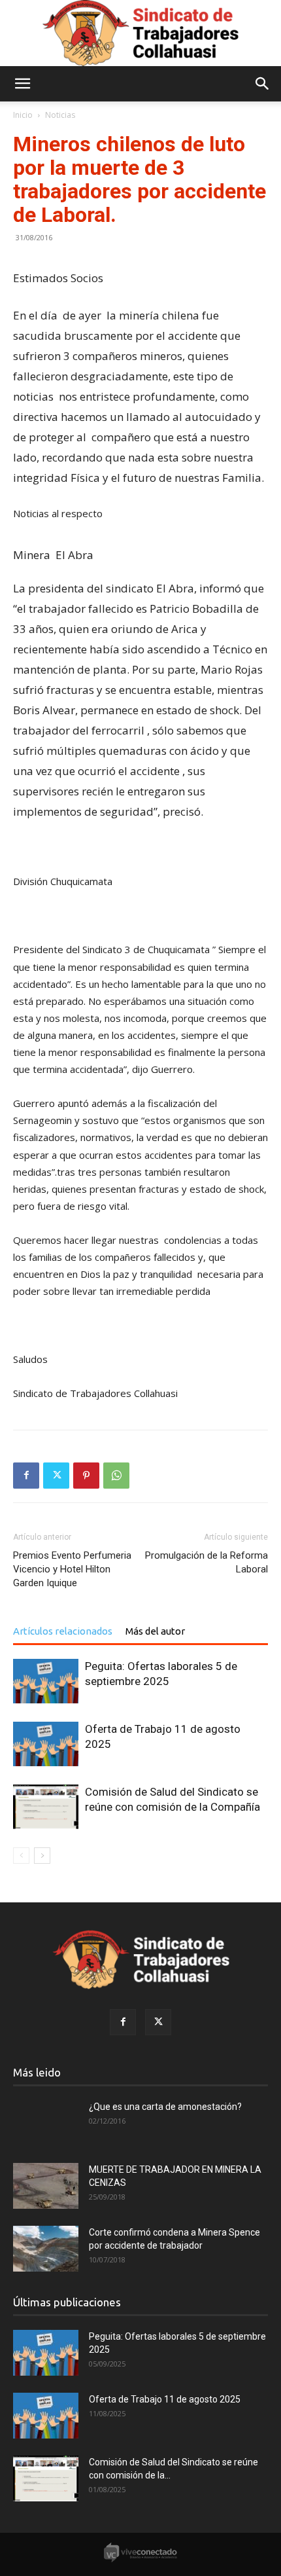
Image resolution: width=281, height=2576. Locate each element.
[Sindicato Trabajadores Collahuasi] (140, 33)
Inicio (23, 115)
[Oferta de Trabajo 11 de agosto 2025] (46, 1744)
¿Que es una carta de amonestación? (165, 2107)
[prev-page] (21, 1856)
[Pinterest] (86, 1476)
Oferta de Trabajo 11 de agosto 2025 (165, 2399)
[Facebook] (26, 1476)
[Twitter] (56, 1476)
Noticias (60, 115)
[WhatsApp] (116, 1476)
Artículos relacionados (63, 1631)
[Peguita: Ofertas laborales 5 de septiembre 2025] (46, 1681)
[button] (22, 84)
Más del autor (155, 1631)
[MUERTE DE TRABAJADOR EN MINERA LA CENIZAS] (46, 2186)
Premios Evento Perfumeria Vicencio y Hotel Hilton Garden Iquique (72, 1569)
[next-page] (42, 1856)
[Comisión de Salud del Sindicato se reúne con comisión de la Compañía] (46, 1807)
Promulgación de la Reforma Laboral (207, 1562)
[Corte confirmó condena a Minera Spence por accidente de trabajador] (46, 2249)
